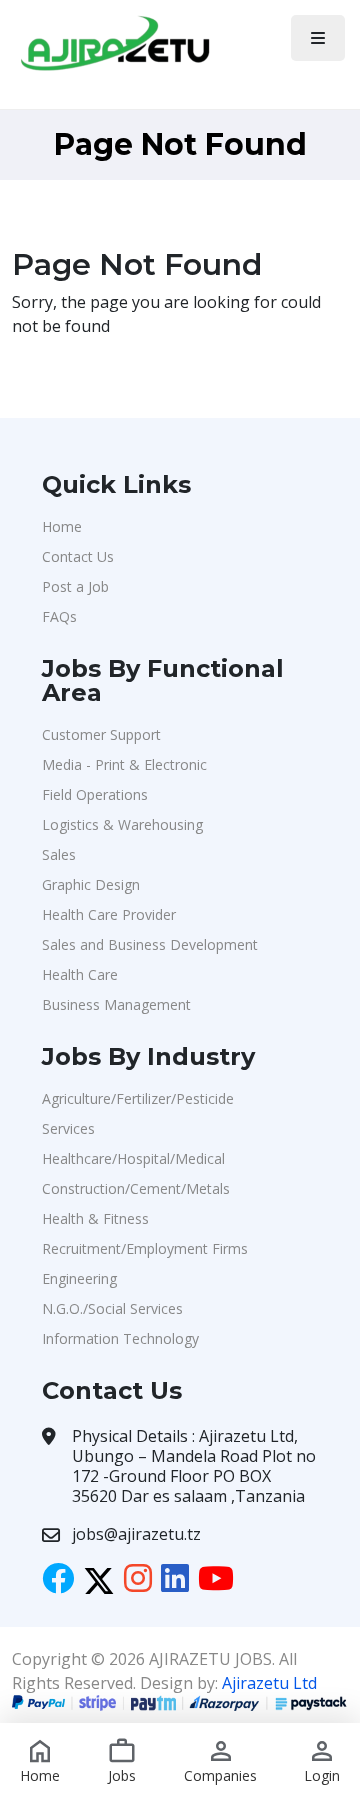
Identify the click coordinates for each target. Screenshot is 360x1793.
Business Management (116, 1004)
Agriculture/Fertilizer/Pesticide (138, 1098)
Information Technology (120, 1338)
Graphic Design (91, 884)
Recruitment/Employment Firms (145, 1248)
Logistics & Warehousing (122, 824)
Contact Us (78, 556)
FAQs (59, 616)
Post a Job (75, 586)
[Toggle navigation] (318, 38)
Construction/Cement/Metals (136, 1188)
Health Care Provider (109, 914)
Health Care (80, 974)
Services (68, 1128)
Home (62, 526)
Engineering (79, 1278)
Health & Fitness (95, 1218)
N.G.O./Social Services (112, 1308)
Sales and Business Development (150, 944)
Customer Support (101, 734)
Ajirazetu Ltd (269, 1683)
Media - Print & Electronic (124, 764)
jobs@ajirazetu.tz (136, 1534)
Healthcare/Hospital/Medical (133, 1158)
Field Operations (95, 794)
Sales (59, 854)
